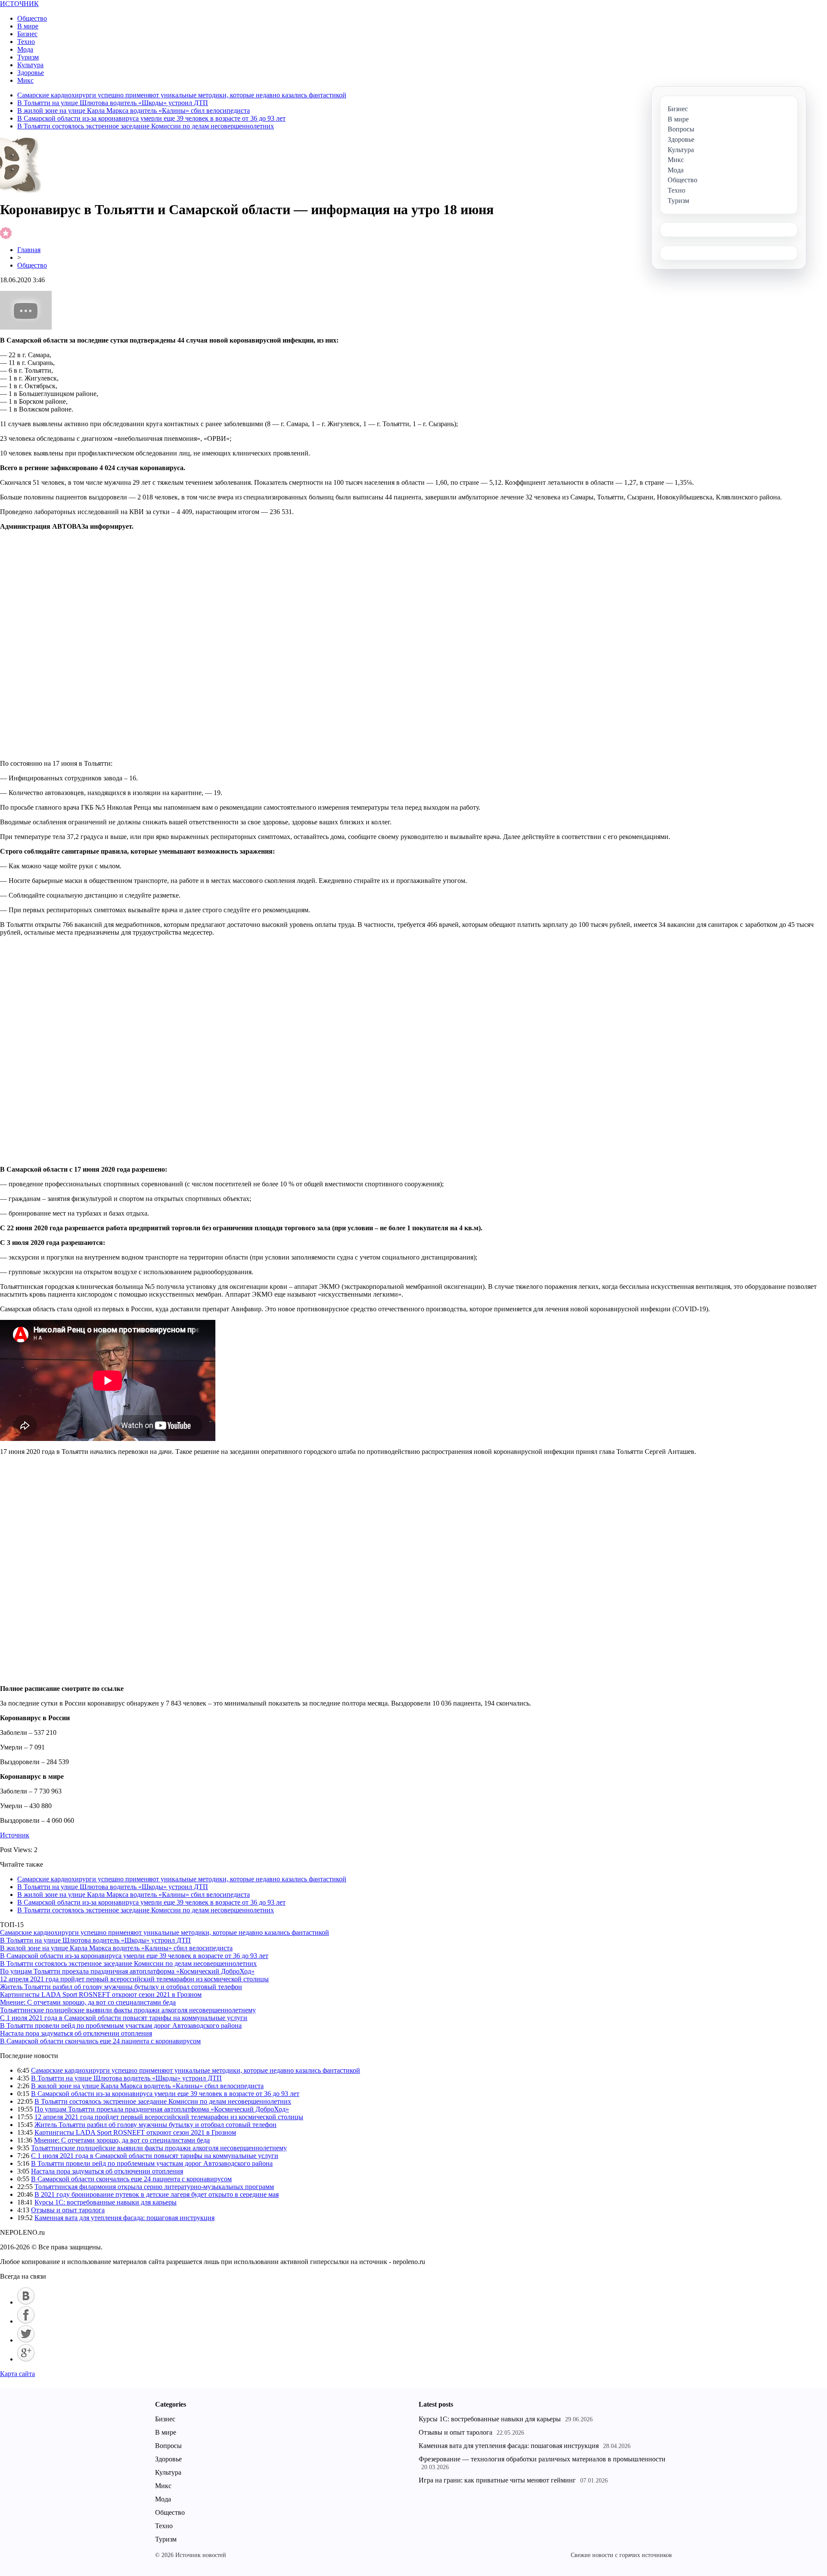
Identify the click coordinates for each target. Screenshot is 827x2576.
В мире (28, 26)
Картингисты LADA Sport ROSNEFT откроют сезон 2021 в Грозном (101, 1994)
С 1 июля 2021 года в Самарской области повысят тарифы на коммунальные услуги (124, 2018)
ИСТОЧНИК (19, 4)
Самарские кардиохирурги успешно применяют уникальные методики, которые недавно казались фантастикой (182, 95)
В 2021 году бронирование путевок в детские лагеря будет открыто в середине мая (157, 2194)
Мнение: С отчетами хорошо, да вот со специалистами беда (88, 2002)
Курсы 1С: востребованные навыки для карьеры (106, 2202)
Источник (15, 1835)
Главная (29, 250)
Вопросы (168, 2446)
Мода (25, 49)
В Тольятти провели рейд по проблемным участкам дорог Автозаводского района (121, 2026)
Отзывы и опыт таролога (68, 2210)
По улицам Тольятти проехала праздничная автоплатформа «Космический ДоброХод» (127, 1971)
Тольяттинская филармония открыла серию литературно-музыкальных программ (154, 2187)
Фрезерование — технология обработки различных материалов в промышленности (542, 2459)
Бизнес (27, 34)
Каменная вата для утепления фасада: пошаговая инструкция (124, 2218)
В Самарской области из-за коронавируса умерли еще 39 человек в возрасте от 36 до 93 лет (151, 118)
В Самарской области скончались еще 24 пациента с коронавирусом (100, 2041)
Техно (26, 42)
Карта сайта (17, 2374)
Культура (30, 65)
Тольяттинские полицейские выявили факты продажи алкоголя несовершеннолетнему (128, 2010)
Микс (25, 80)
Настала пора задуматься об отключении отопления (76, 2033)
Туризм (28, 57)
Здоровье (31, 73)
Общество (32, 18)
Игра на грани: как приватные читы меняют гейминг (497, 2480)
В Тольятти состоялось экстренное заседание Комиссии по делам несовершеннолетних (146, 126)
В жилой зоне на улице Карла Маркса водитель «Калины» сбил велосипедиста (134, 111)
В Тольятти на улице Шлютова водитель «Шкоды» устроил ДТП (113, 103)
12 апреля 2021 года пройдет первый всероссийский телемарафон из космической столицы (134, 1979)
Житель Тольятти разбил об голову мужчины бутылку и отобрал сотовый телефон (121, 1987)
